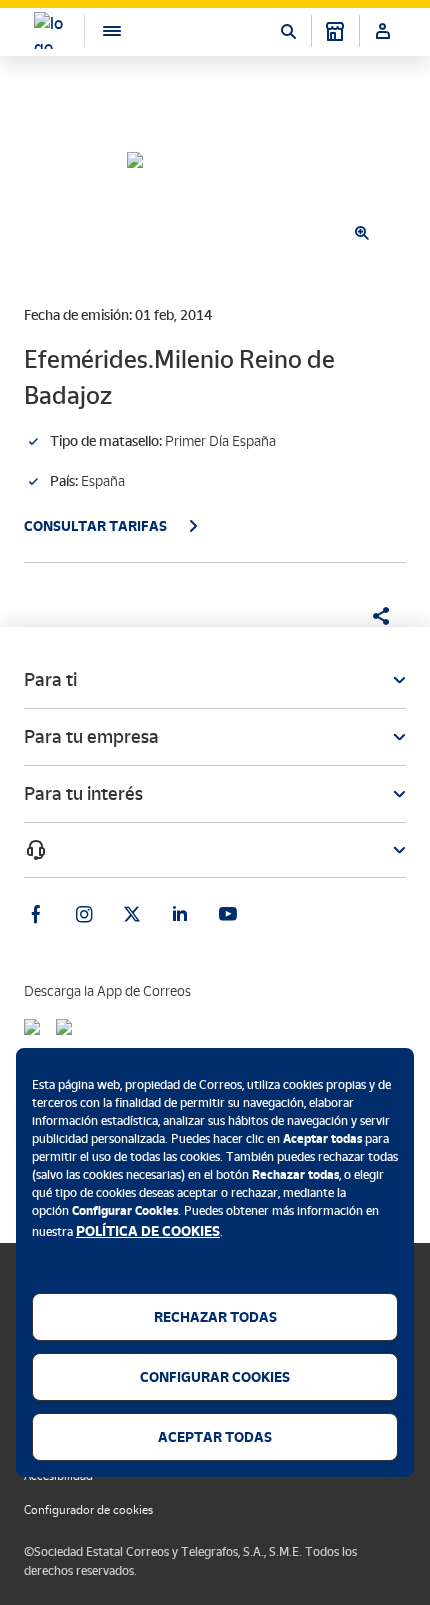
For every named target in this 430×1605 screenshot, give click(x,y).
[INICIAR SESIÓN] (383, 31)
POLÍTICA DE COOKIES (148, 1231)
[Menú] (102, 30)
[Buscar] (288, 31)
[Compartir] (374, 616)
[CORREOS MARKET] (335, 31)
